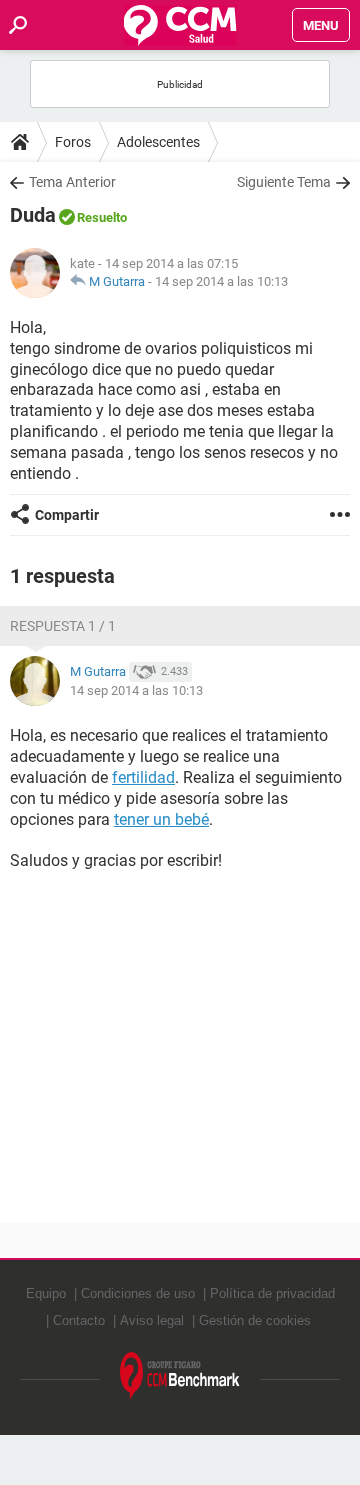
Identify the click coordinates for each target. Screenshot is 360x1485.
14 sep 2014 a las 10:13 (221, 281)
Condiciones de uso (138, 1293)
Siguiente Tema (284, 182)
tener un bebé (161, 819)
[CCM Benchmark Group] (180, 1376)
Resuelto (102, 217)
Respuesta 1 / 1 (63, 626)
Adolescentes (158, 142)
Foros (73, 142)
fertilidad (143, 777)
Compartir (67, 515)
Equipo (46, 1293)
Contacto (79, 1320)
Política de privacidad (272, 1293)
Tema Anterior (72, 182)
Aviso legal (152, 1320)
